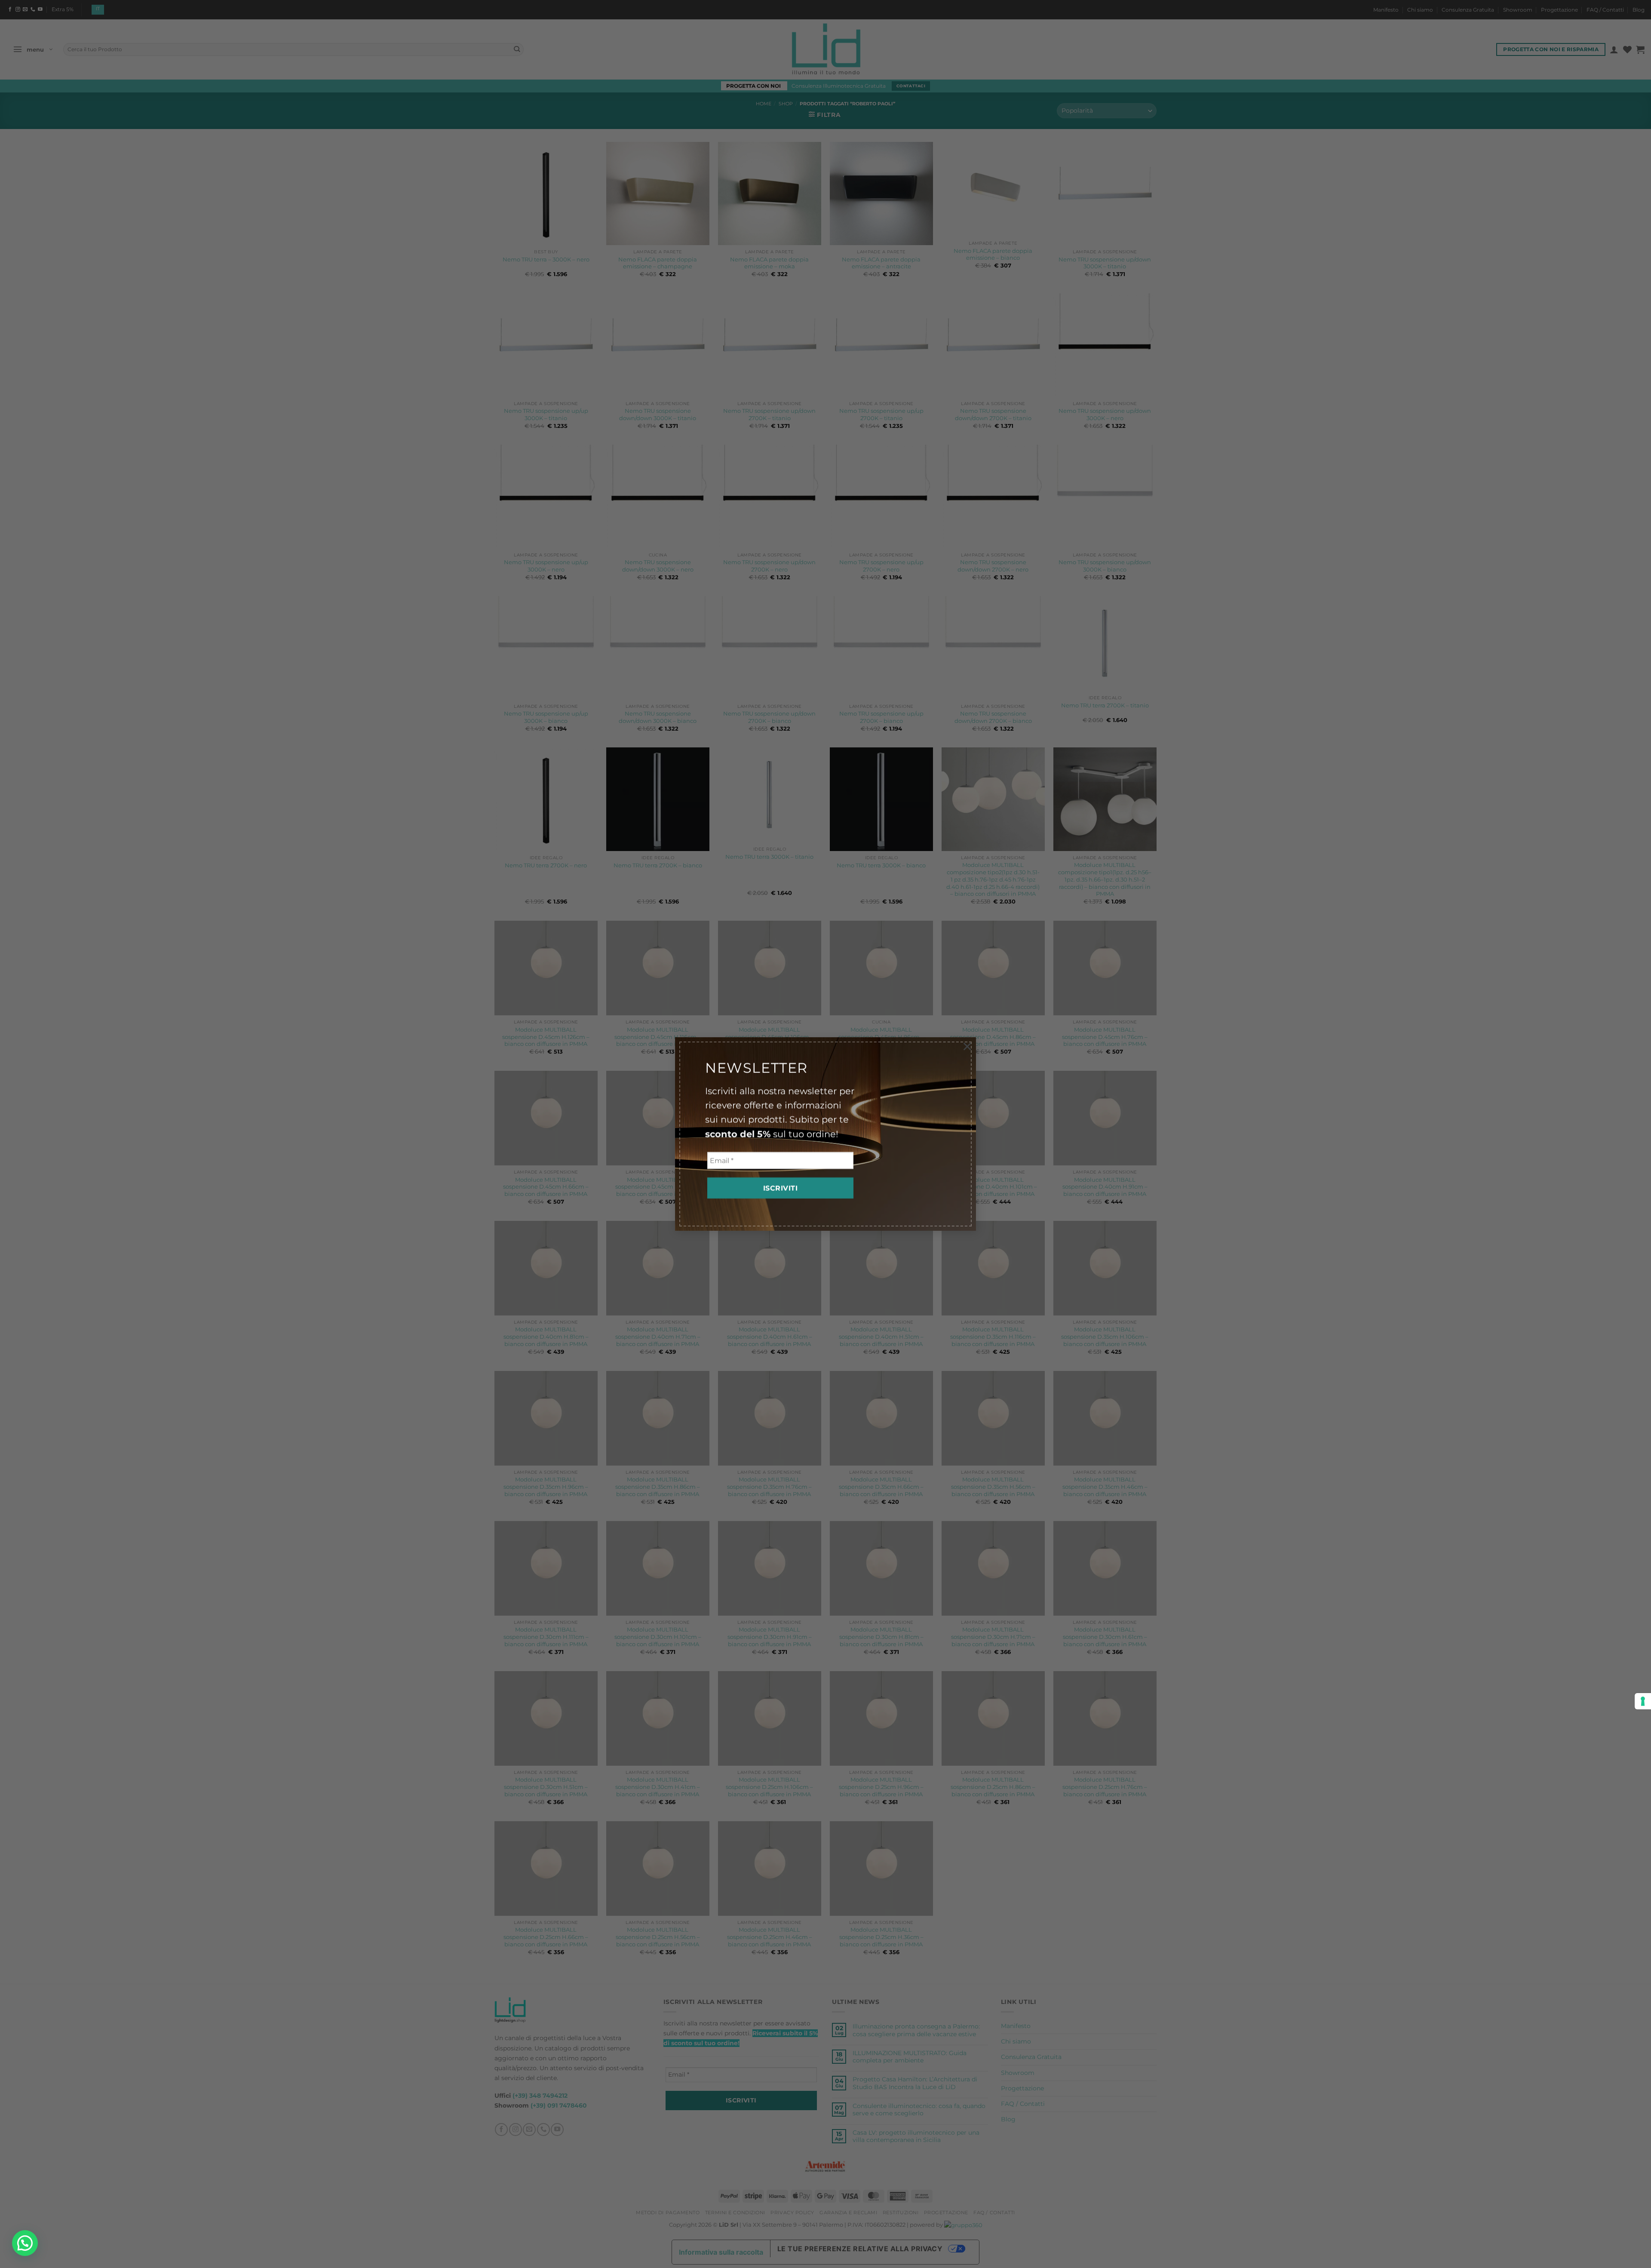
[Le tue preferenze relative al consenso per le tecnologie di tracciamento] (1643, 1701)
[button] (25, 2243)
